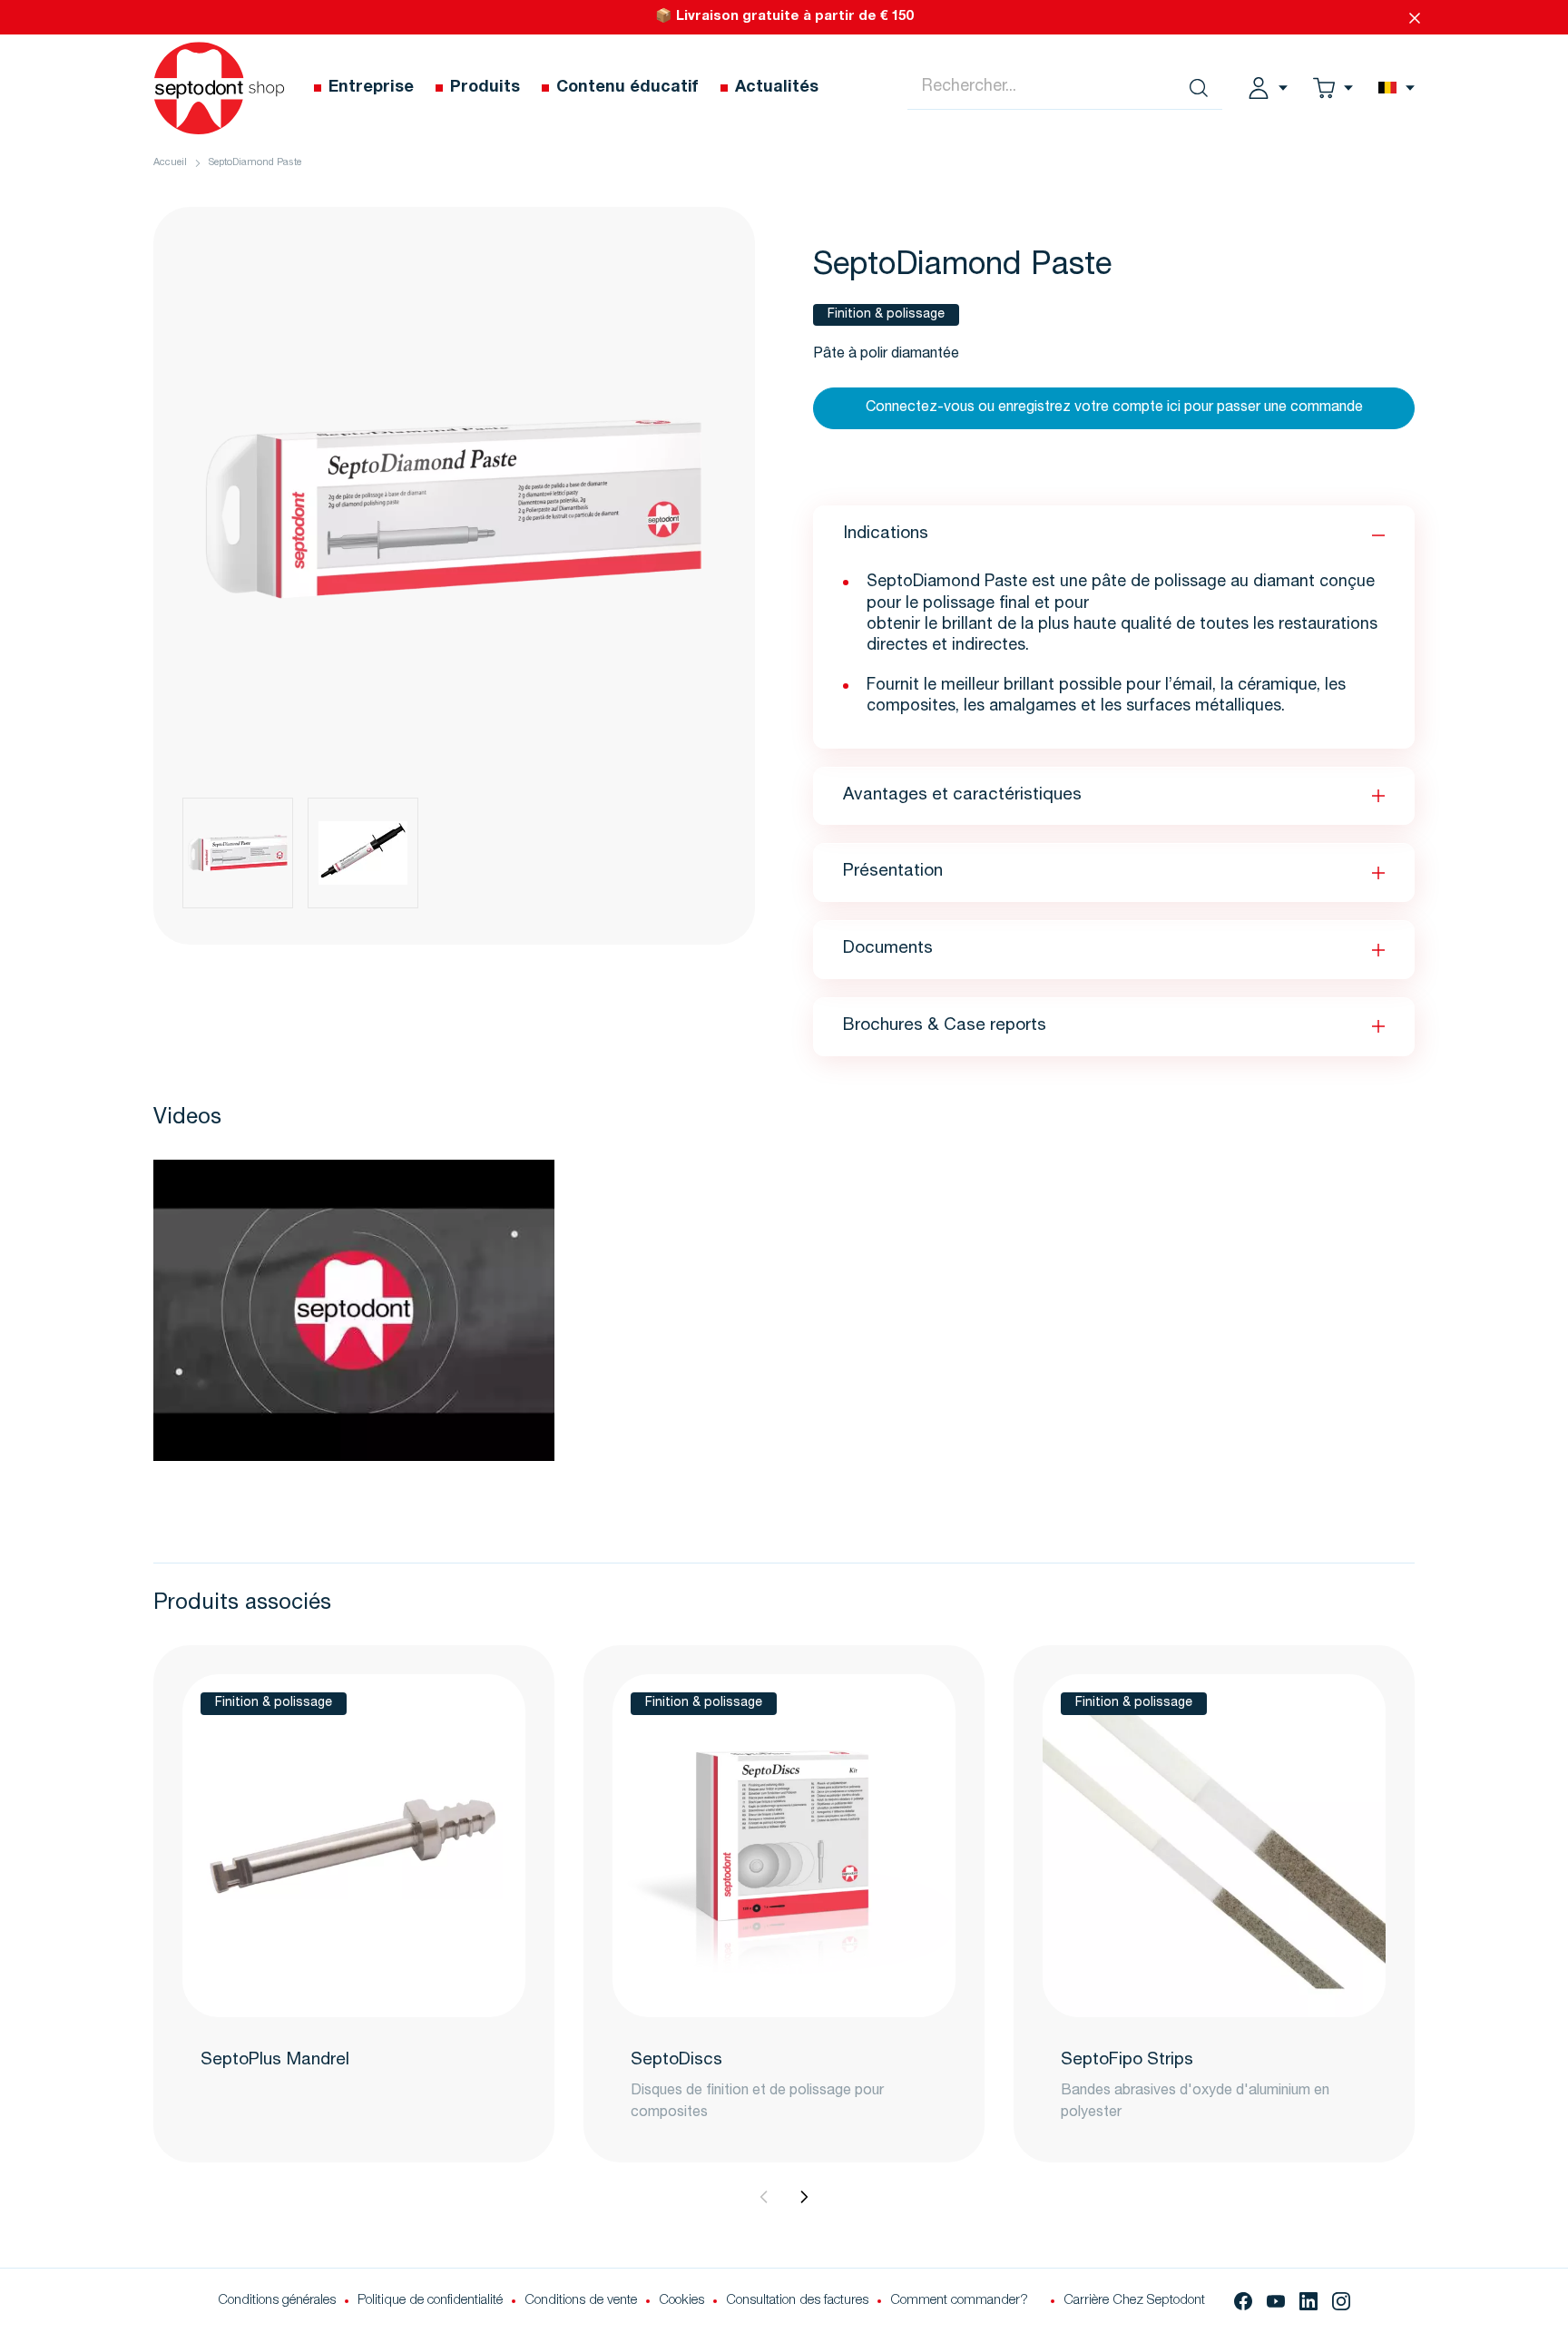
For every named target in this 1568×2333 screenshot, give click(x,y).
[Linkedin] (1308, 2301)
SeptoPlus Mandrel (275, 2060)
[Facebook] (1243, 2301)
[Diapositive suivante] (804, 2197)
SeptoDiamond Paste (255, 163)
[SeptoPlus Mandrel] (354, 1846)
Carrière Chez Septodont (1134, 2301)
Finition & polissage (886, 315)
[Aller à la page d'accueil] (219, 88)
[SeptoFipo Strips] (1214, 1846)
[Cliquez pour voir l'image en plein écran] (454, 508)
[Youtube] (1276, 2301)
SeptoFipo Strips (1127, 2060)
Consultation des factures (797, 2301)
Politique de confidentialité (430, 2301)
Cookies (681, 2301)
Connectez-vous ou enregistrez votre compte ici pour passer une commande (1114, 408)
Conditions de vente (581, 2301)
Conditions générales (277, 2301)
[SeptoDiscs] (784, 1846)
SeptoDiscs (676, 2060)
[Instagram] (1341, 2301)
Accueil (170, 163)
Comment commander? (959, 2301)
